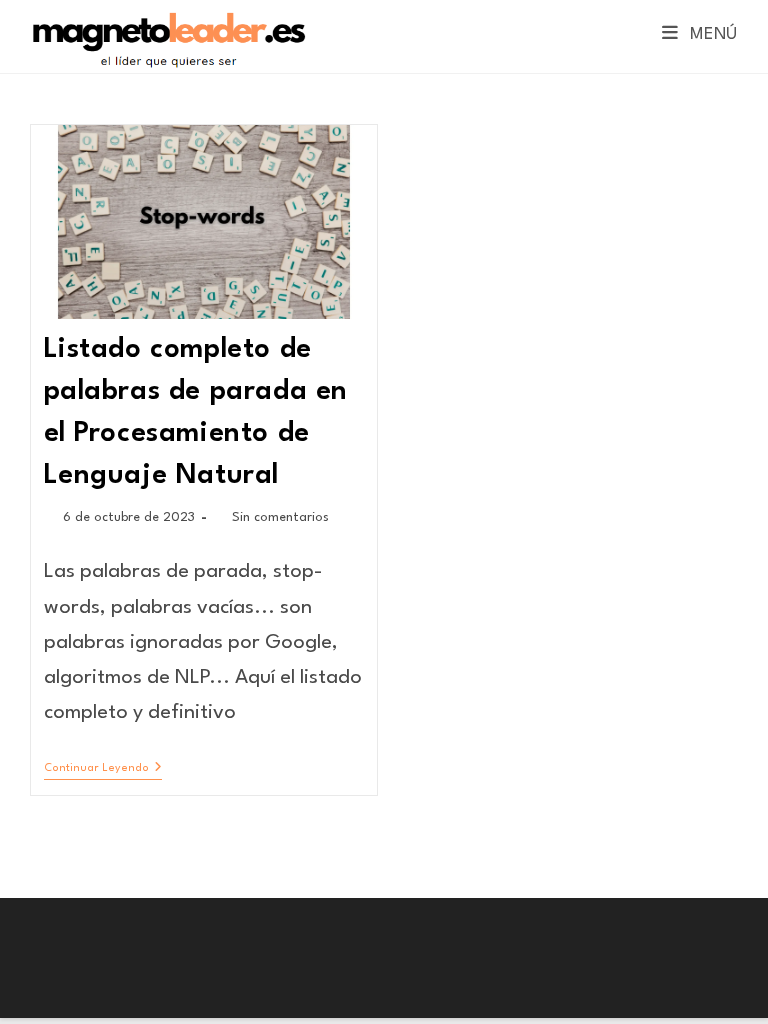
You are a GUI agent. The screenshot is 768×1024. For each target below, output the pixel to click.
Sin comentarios (280, 517)
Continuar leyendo (103, 770)
